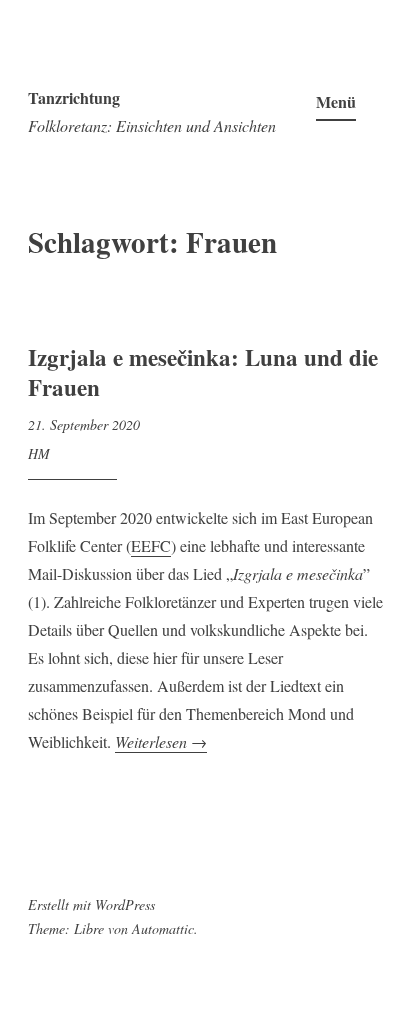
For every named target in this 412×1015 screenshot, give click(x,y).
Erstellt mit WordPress (91, 904)
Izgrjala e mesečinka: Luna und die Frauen (203, 372)
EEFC (151, 545)
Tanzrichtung (74, 97)
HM (39, 453)
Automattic (163, 928)
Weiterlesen (161, 742)
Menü (336, 101)
